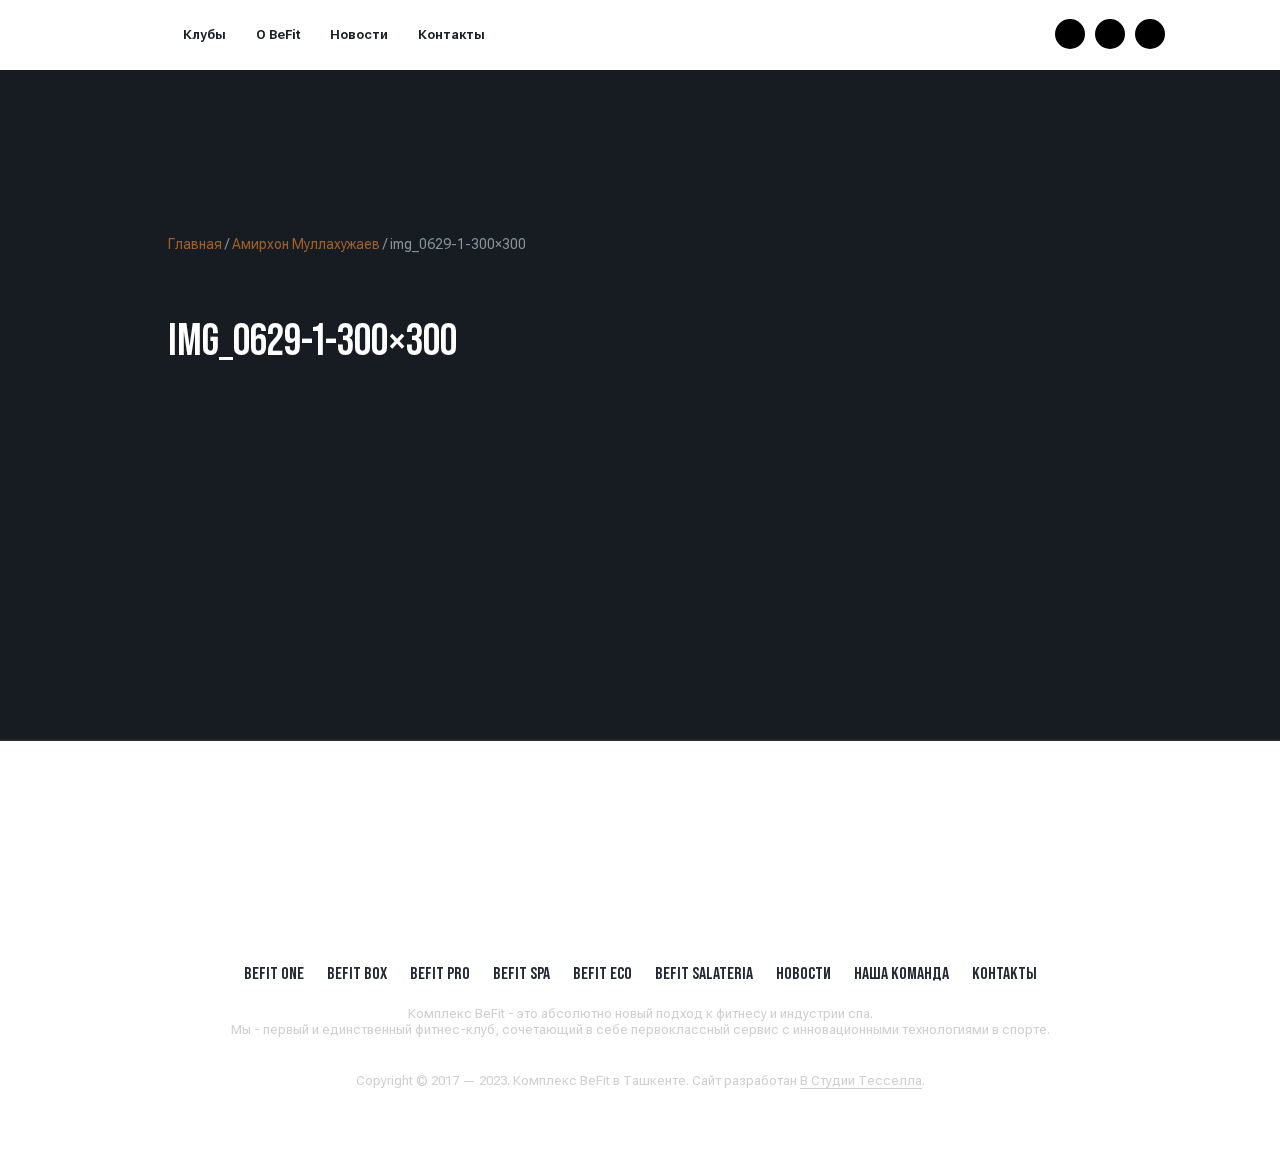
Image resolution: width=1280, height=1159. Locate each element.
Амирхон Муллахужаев (306, 244)
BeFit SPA (521, 973)
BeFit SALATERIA (704, 973)
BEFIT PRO (440, 973)
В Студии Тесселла (861, 1080)
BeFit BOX (357, 973)
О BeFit (278, 34)
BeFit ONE (274, 973)
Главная (195, 244)
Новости (359, 34)
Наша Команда (901, 973)
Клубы (204, 34)
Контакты (451, 34)
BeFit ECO (602, 973)
